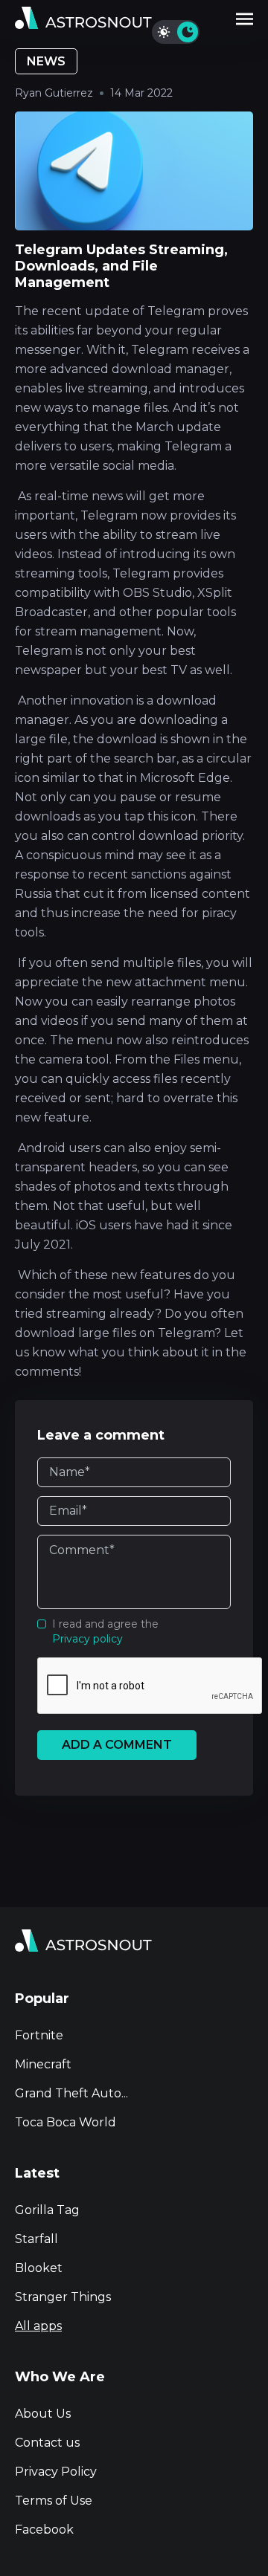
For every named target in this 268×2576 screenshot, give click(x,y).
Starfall (36, 2239)
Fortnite (39, 2035)
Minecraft (43, 2064)
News (46, 61)
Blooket (39, 2268)
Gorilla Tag (47, 2210)
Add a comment (117, 1745)
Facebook (44, 2530)
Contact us (47, 2443)
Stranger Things (63, 2297)
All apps (38, 2326)
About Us (43, 2414)
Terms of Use (54, 2501)
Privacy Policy (56, 2472)
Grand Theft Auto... (71, 2093)
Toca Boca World (66, 2122)
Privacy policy (87, 1639)
